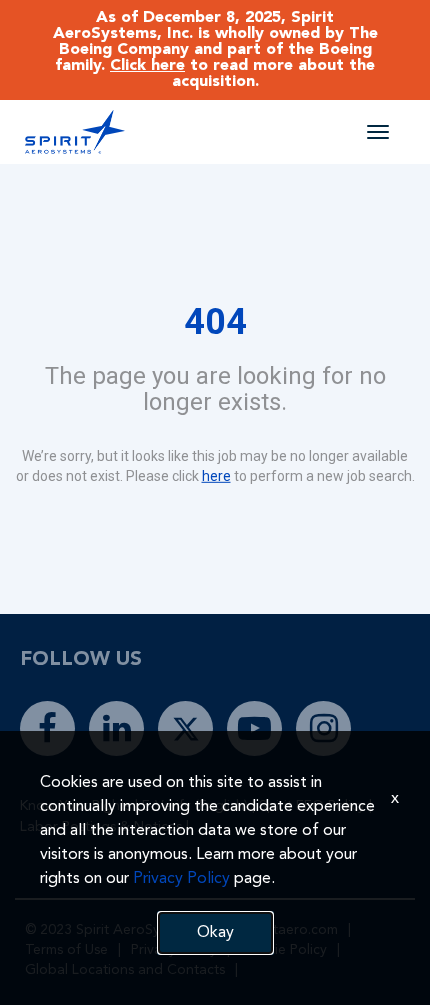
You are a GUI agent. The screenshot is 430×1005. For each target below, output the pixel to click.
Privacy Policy (181, 879)
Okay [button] (215, 933)
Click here (147, 66)
